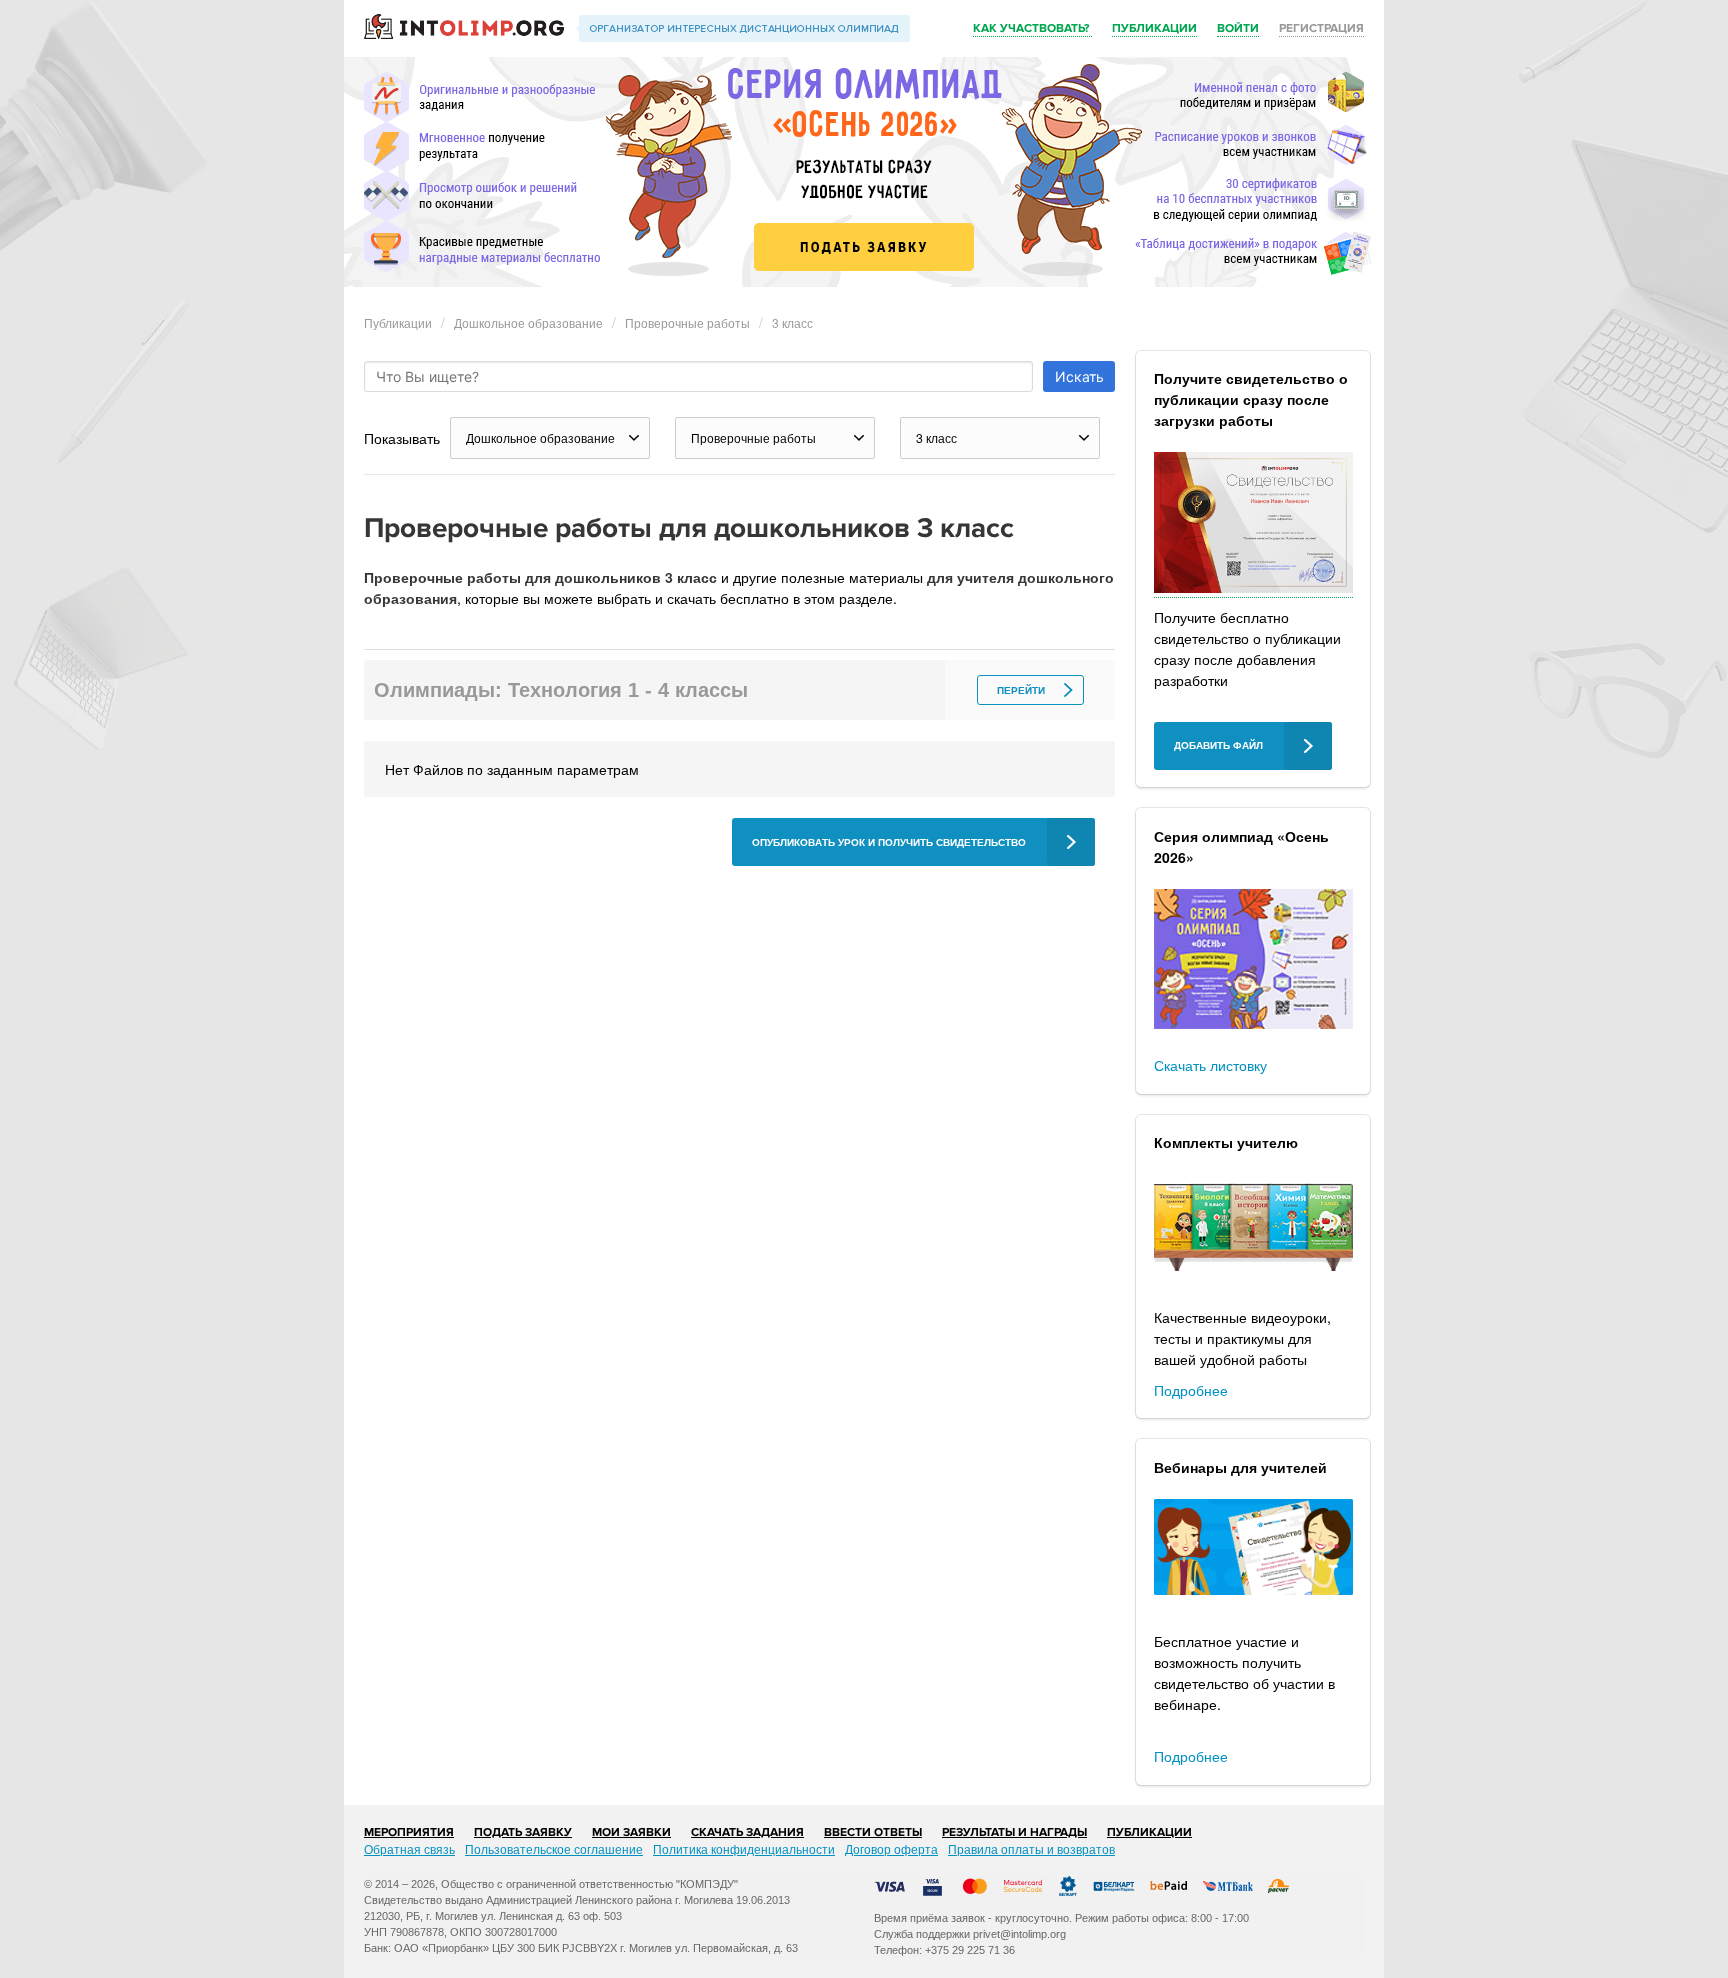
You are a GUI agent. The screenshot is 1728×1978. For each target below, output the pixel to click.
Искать (1079, 376)
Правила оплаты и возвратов (1031, 1848)
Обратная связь (409, 1848)
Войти (1238, 28)
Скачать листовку (1210, 1065)
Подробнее (1191, 1390)
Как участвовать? (1032, 28)
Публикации (1154, 28)
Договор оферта (891, 1848)
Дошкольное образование (528, 322)
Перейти (1021, 690)
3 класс (792, 322)
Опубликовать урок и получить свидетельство (889, 842)
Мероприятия (409, 1832)
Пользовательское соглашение (554, 1848)
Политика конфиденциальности (744, 1848)
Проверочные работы (687, 322)
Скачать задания (747, 1832)
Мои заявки (631, 1832)
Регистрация (1321, 28)
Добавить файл (1218, 745)
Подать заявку (523, 1832)
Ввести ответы (873, 1832)
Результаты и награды (1014, 1832)
